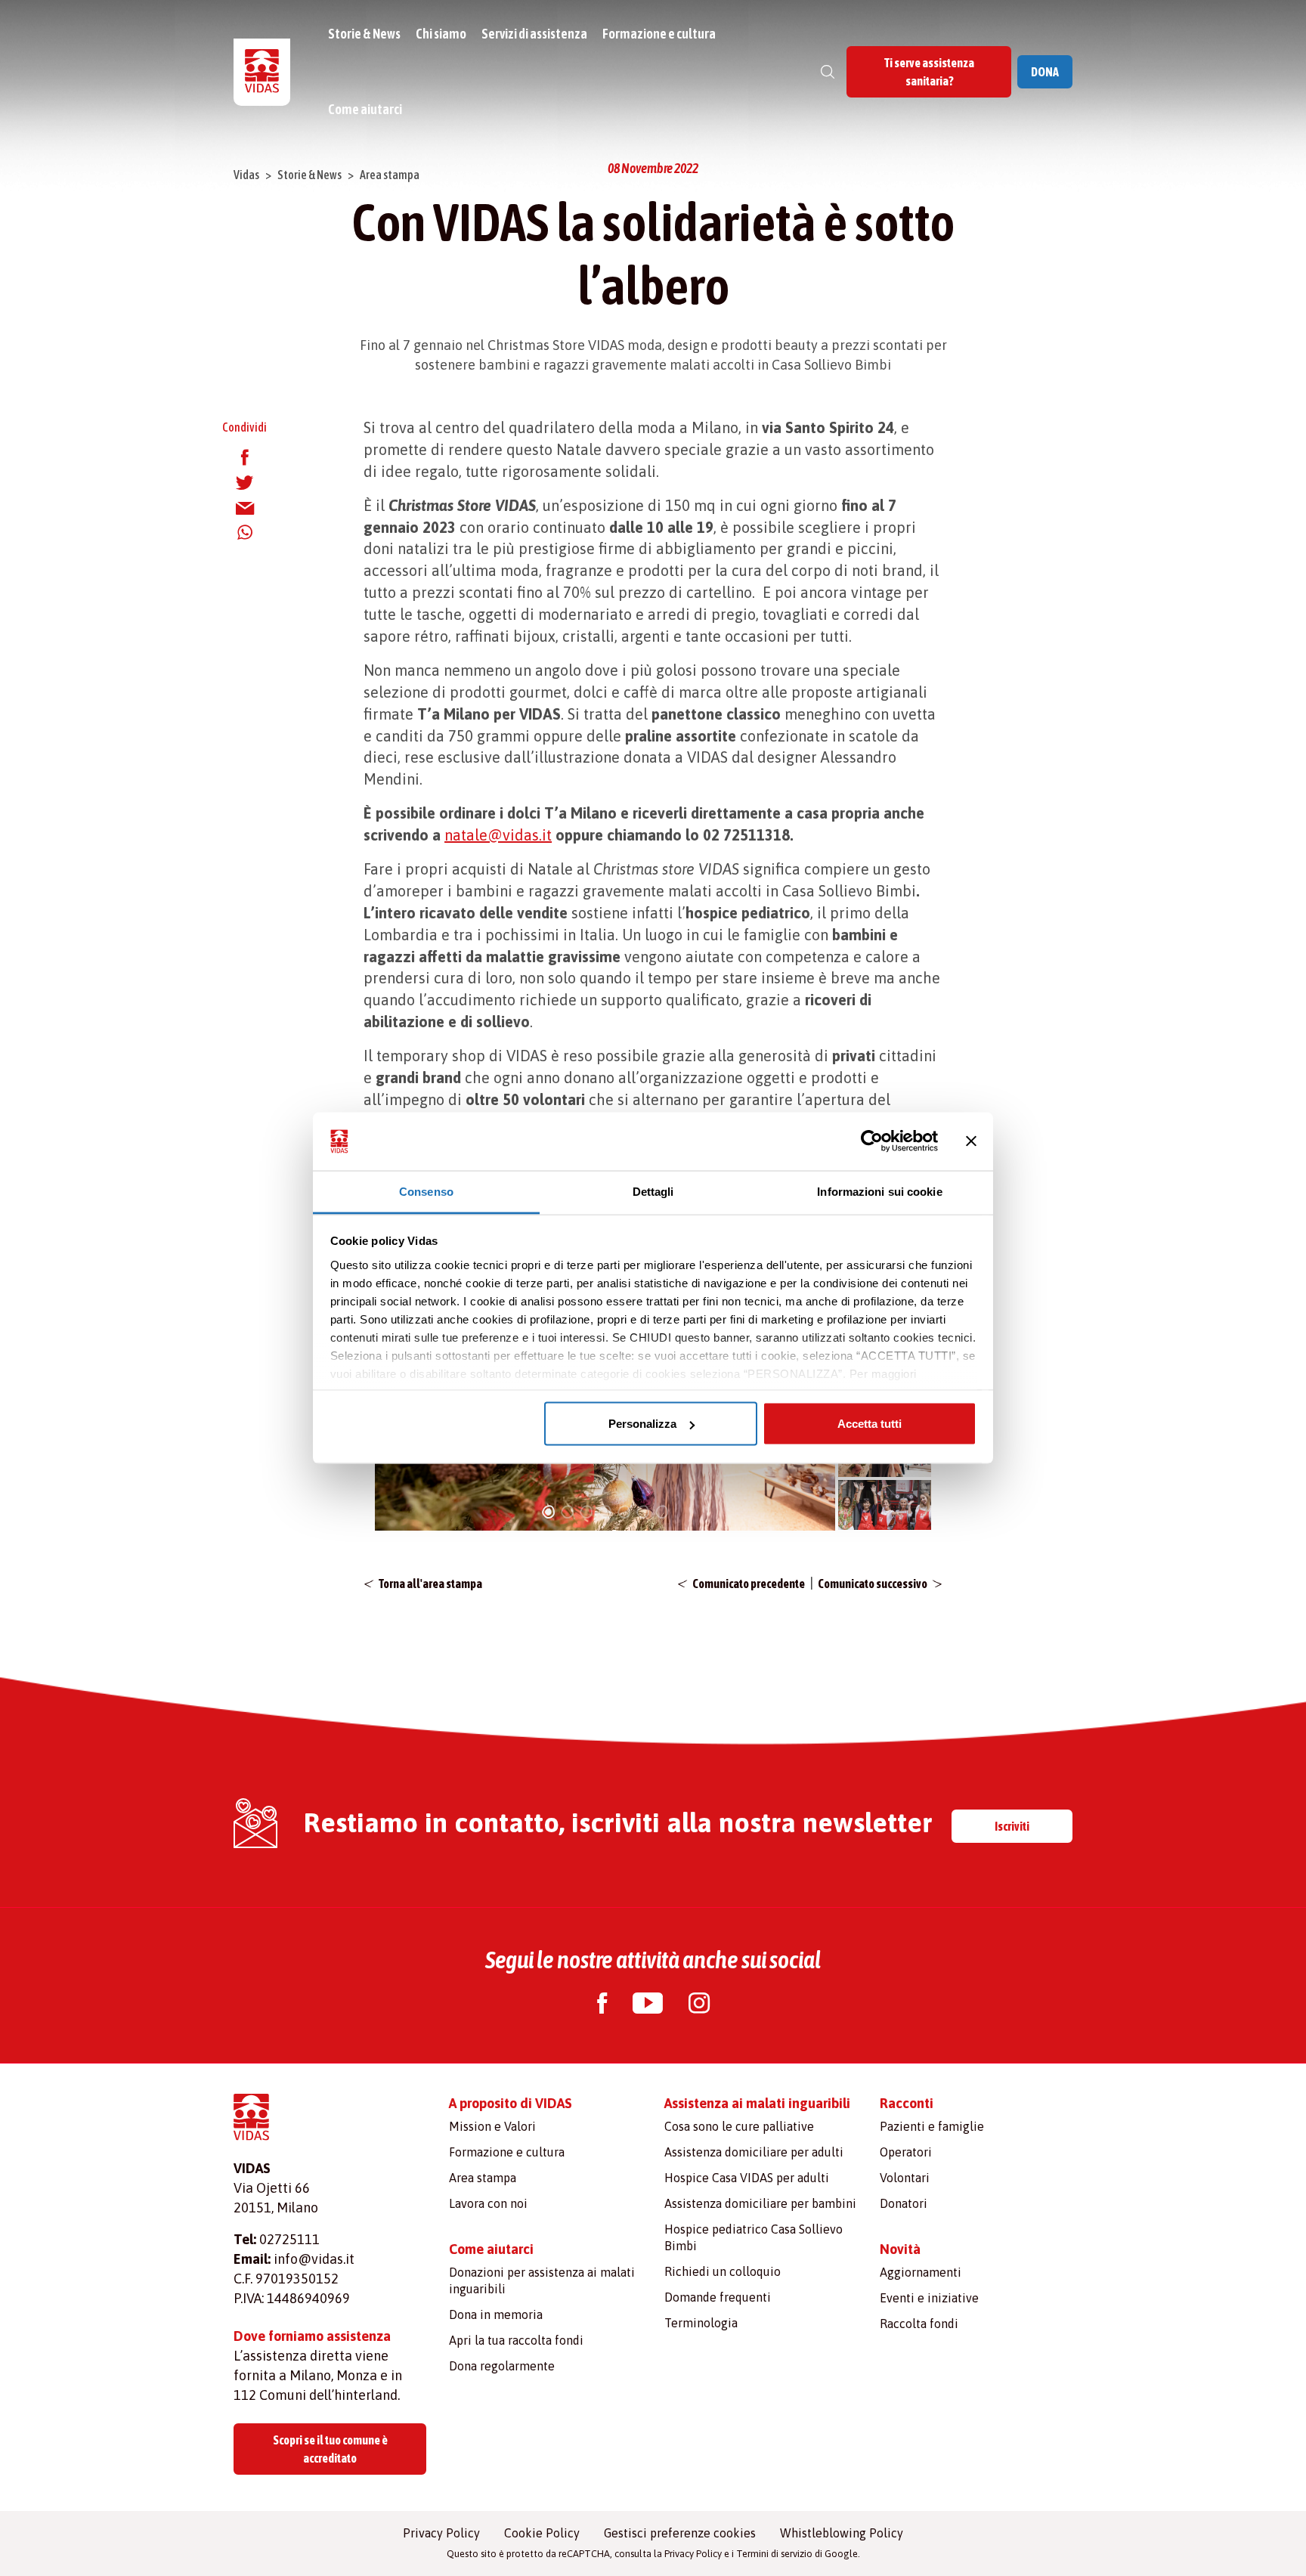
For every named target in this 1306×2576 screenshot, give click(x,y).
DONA (1045, 72)
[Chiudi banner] (971, 1141)
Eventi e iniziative (929, 2298)
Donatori (904, 2203)
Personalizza (642, 1424)
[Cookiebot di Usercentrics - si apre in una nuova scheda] (872, 1141)
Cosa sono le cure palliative (739, 2126)
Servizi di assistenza (534, 34)
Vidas (246, 175)
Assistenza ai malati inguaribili (757, 2103)
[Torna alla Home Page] (262, 72)
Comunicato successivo (873, 1584)
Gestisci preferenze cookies (680, 2533)
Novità (900, 2249)
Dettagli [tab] (653, 1191)
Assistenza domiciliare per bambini (760, 2203)
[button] (548, 1510)
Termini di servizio (774, 2554)
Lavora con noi (488, 2203)
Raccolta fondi (919, 2324)
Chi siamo (441, 34)
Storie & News (364, 34)
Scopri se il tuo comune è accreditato (330, 2449)
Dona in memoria (496, 2314)
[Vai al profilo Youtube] (648, 2005)
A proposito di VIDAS (511, 2103)
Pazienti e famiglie (932, 2126)
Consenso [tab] (426, 1191)
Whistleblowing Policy (842, 2533)
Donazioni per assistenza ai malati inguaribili (542, 2280)
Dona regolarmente (502, 2366)
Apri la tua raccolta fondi (516, 2340)
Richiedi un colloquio (723, 2271)
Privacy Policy (441, 2533)
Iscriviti (1012, 1826)
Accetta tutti (870, 1424)
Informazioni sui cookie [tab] (879, 1191)
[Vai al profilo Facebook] (602, 2005)
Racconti (907, 2103)
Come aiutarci (365, 109)
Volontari (905, 2178)
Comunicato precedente (749, 1584)
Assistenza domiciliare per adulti (754, 2152)
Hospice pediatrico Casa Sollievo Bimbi (754, 2237)
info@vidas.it (314, 2259)
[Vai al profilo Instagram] (699, 2005)
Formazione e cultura (659, 34)
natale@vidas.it (498, 835)
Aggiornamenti (921, 2272)
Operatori (906, 2152)
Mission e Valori (492, 2126)
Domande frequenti (718, 2297)
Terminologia (701, 2323)
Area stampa (390, 175)
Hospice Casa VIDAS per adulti (747, 2178)
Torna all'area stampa (430, 1584)
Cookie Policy (542, 2533)
